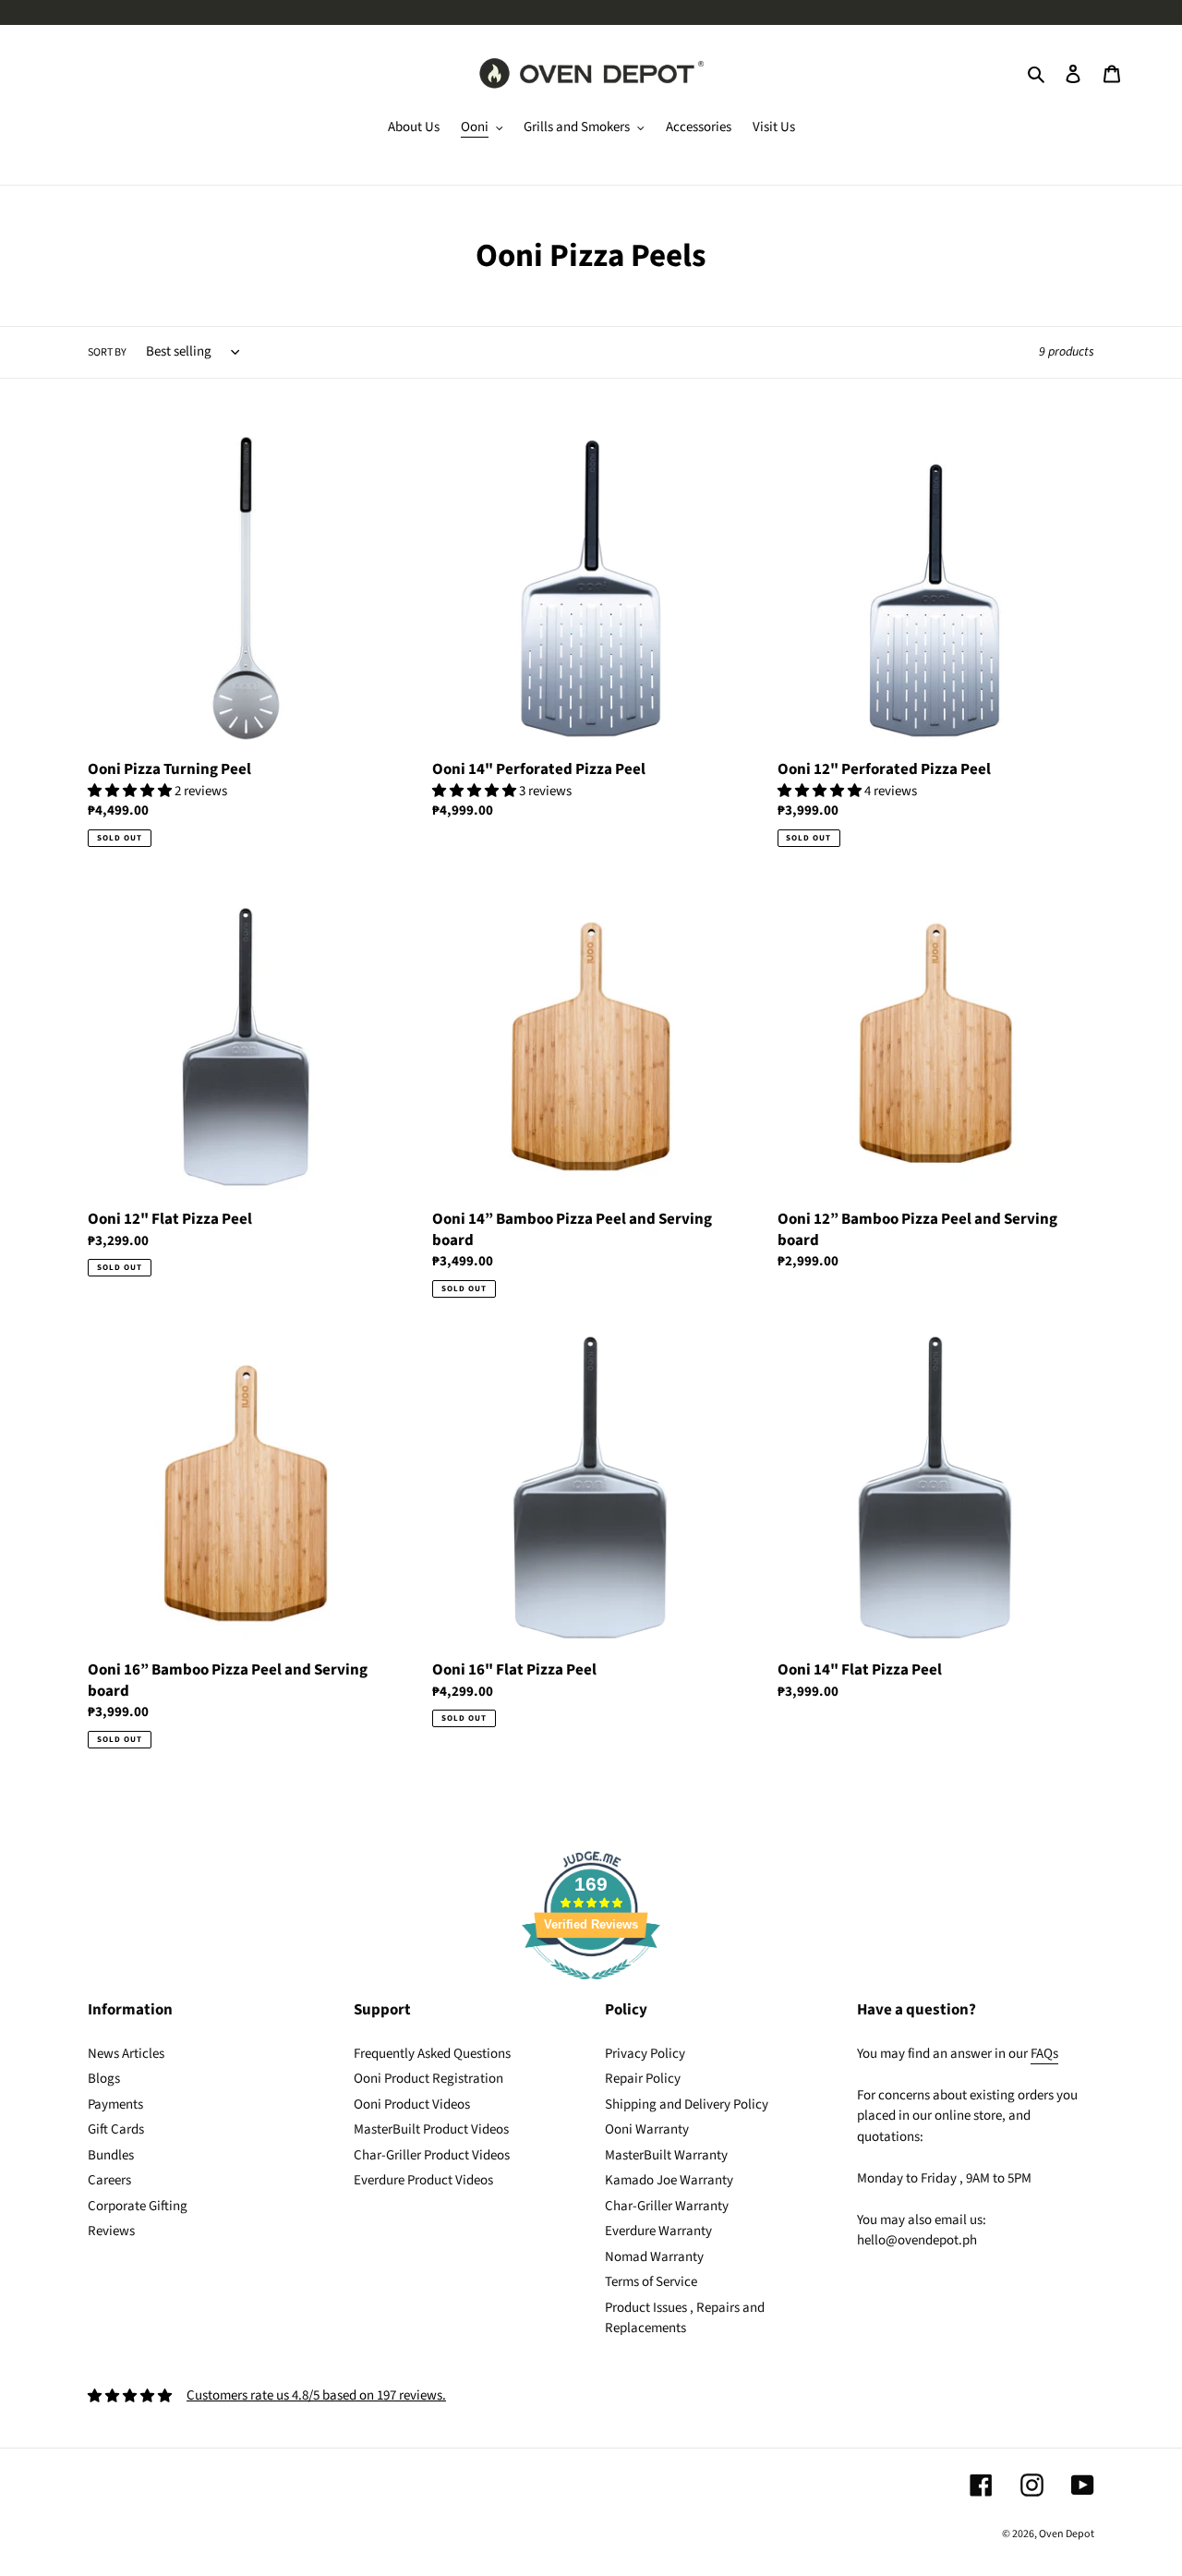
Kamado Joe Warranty (669, 2180)
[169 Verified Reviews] (591, 1990)
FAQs (1044, 2054)
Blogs (104, 2079)
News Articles (126, 2054)
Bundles (111, 2155)
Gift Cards (116, 2129)
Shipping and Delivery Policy (687, 2104)
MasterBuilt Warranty (666, 2155)
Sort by (107, 352)
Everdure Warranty (658, 2231)
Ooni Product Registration (428, 2079)
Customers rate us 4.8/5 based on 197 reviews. (316, 2395)
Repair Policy (643, 2079)
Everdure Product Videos (423, 2180)
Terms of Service (651, 2282)
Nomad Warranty (654, 2257)
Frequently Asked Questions (432, 2054)
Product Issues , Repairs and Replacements (685, 2318)
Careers (109, 2180)
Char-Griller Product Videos (432, 2155)
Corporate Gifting (138, 2206)
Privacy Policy (645, 2054)
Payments (115, 2104)
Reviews (111, 2231)
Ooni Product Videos (412, 2104)
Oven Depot (1067, 2534)
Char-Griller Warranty (667, 2206)
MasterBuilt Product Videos (431, 2129)
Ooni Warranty (647, 2129)
